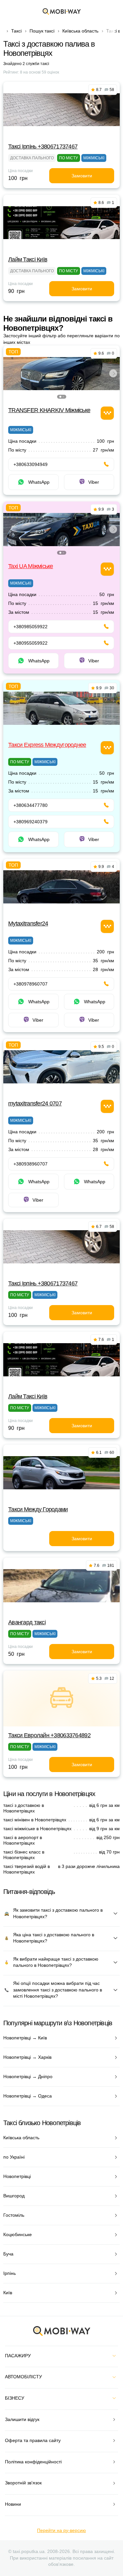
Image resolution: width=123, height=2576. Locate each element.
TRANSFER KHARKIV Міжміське (49, 410)
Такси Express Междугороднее (47, 745)
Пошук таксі (42, 31)
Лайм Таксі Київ (28, 259)
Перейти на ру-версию (61, 2530)
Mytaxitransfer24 (28, 923)
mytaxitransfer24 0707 (35, 1103)
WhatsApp (39, 482)
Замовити (82, 176)
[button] (60, 397)
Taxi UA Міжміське (31, 566)
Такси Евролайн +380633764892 (49, 1735)
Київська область (80, 31)
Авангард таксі (27, 1622)
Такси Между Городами (38, 1509)
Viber (94, 482)
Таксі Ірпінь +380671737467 (43, 146)
